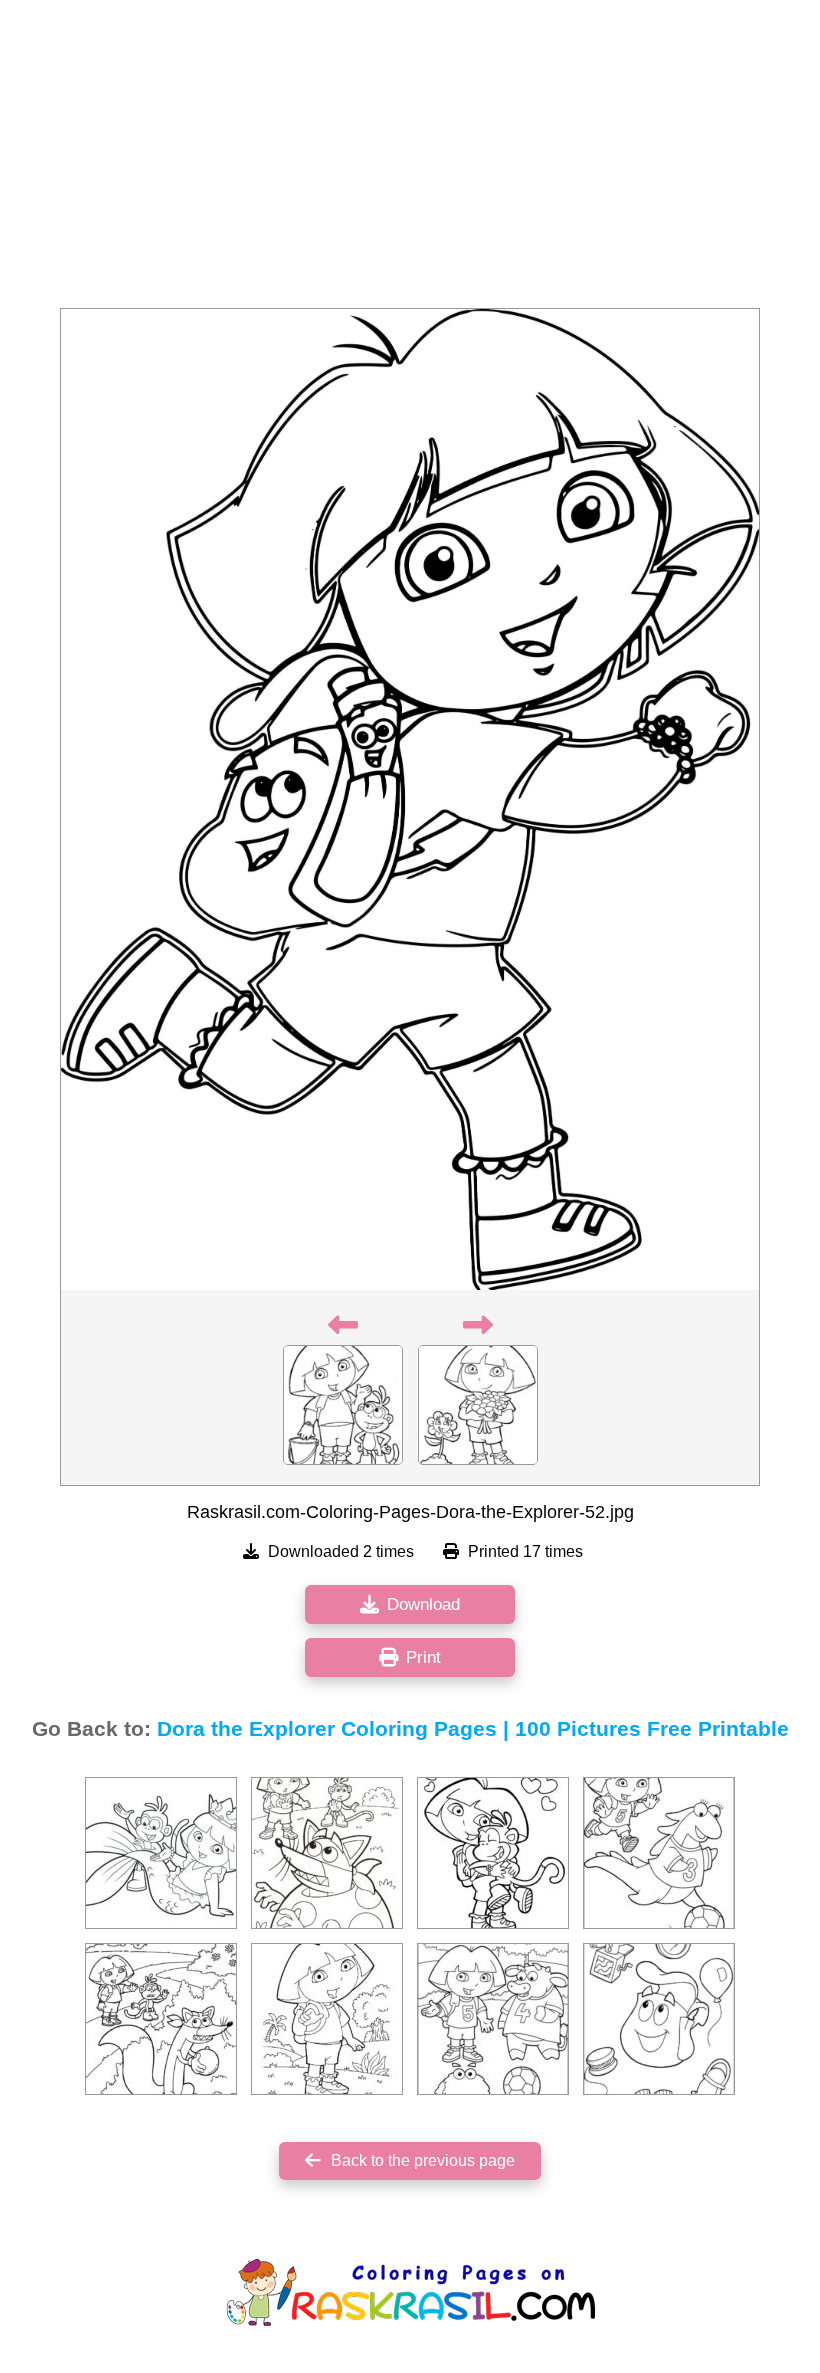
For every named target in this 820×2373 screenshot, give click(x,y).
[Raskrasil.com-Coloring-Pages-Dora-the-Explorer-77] (659, 1853)
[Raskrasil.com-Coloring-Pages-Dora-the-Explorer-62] (493, 1853)
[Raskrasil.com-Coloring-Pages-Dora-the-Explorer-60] (161, 2019)
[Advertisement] (410, 160)
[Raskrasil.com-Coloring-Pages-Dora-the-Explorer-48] (327, 1853)
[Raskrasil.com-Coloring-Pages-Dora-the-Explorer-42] (327, 2019)
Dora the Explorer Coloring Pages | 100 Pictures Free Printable (473, 1729)
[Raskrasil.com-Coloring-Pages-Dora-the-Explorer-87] (161, 1853)
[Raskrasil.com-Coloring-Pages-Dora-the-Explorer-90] (493, 2019)
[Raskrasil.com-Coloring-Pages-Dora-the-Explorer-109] (659, 2019)
